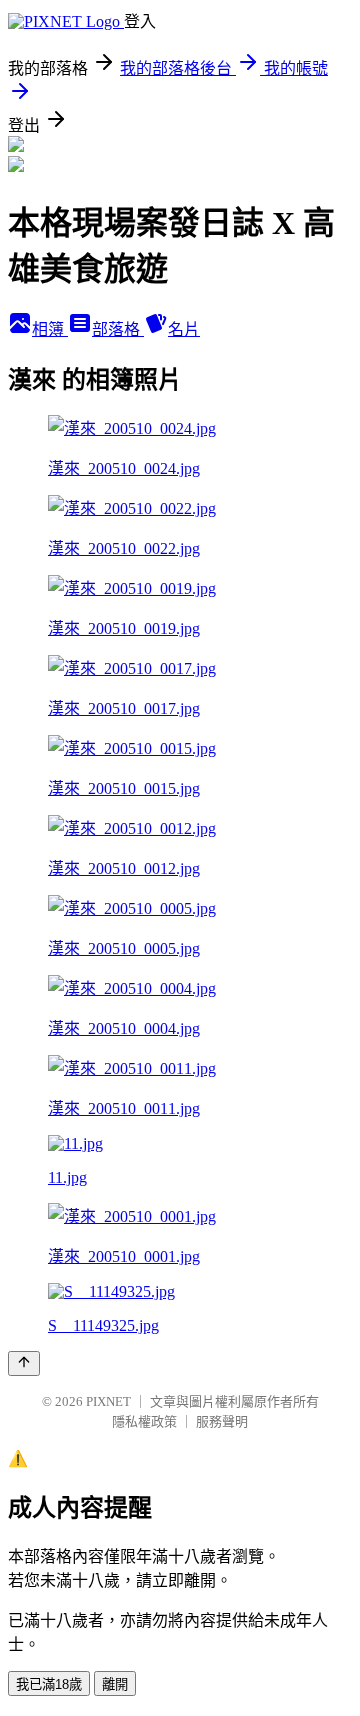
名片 (184, 329)
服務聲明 (222, 1421)
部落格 (118, 329)
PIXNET (108, 1401)
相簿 (50, 329)
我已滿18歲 (49, 1684)
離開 (115, 1684)
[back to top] (24, 1363)
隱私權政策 (144, 1421)
